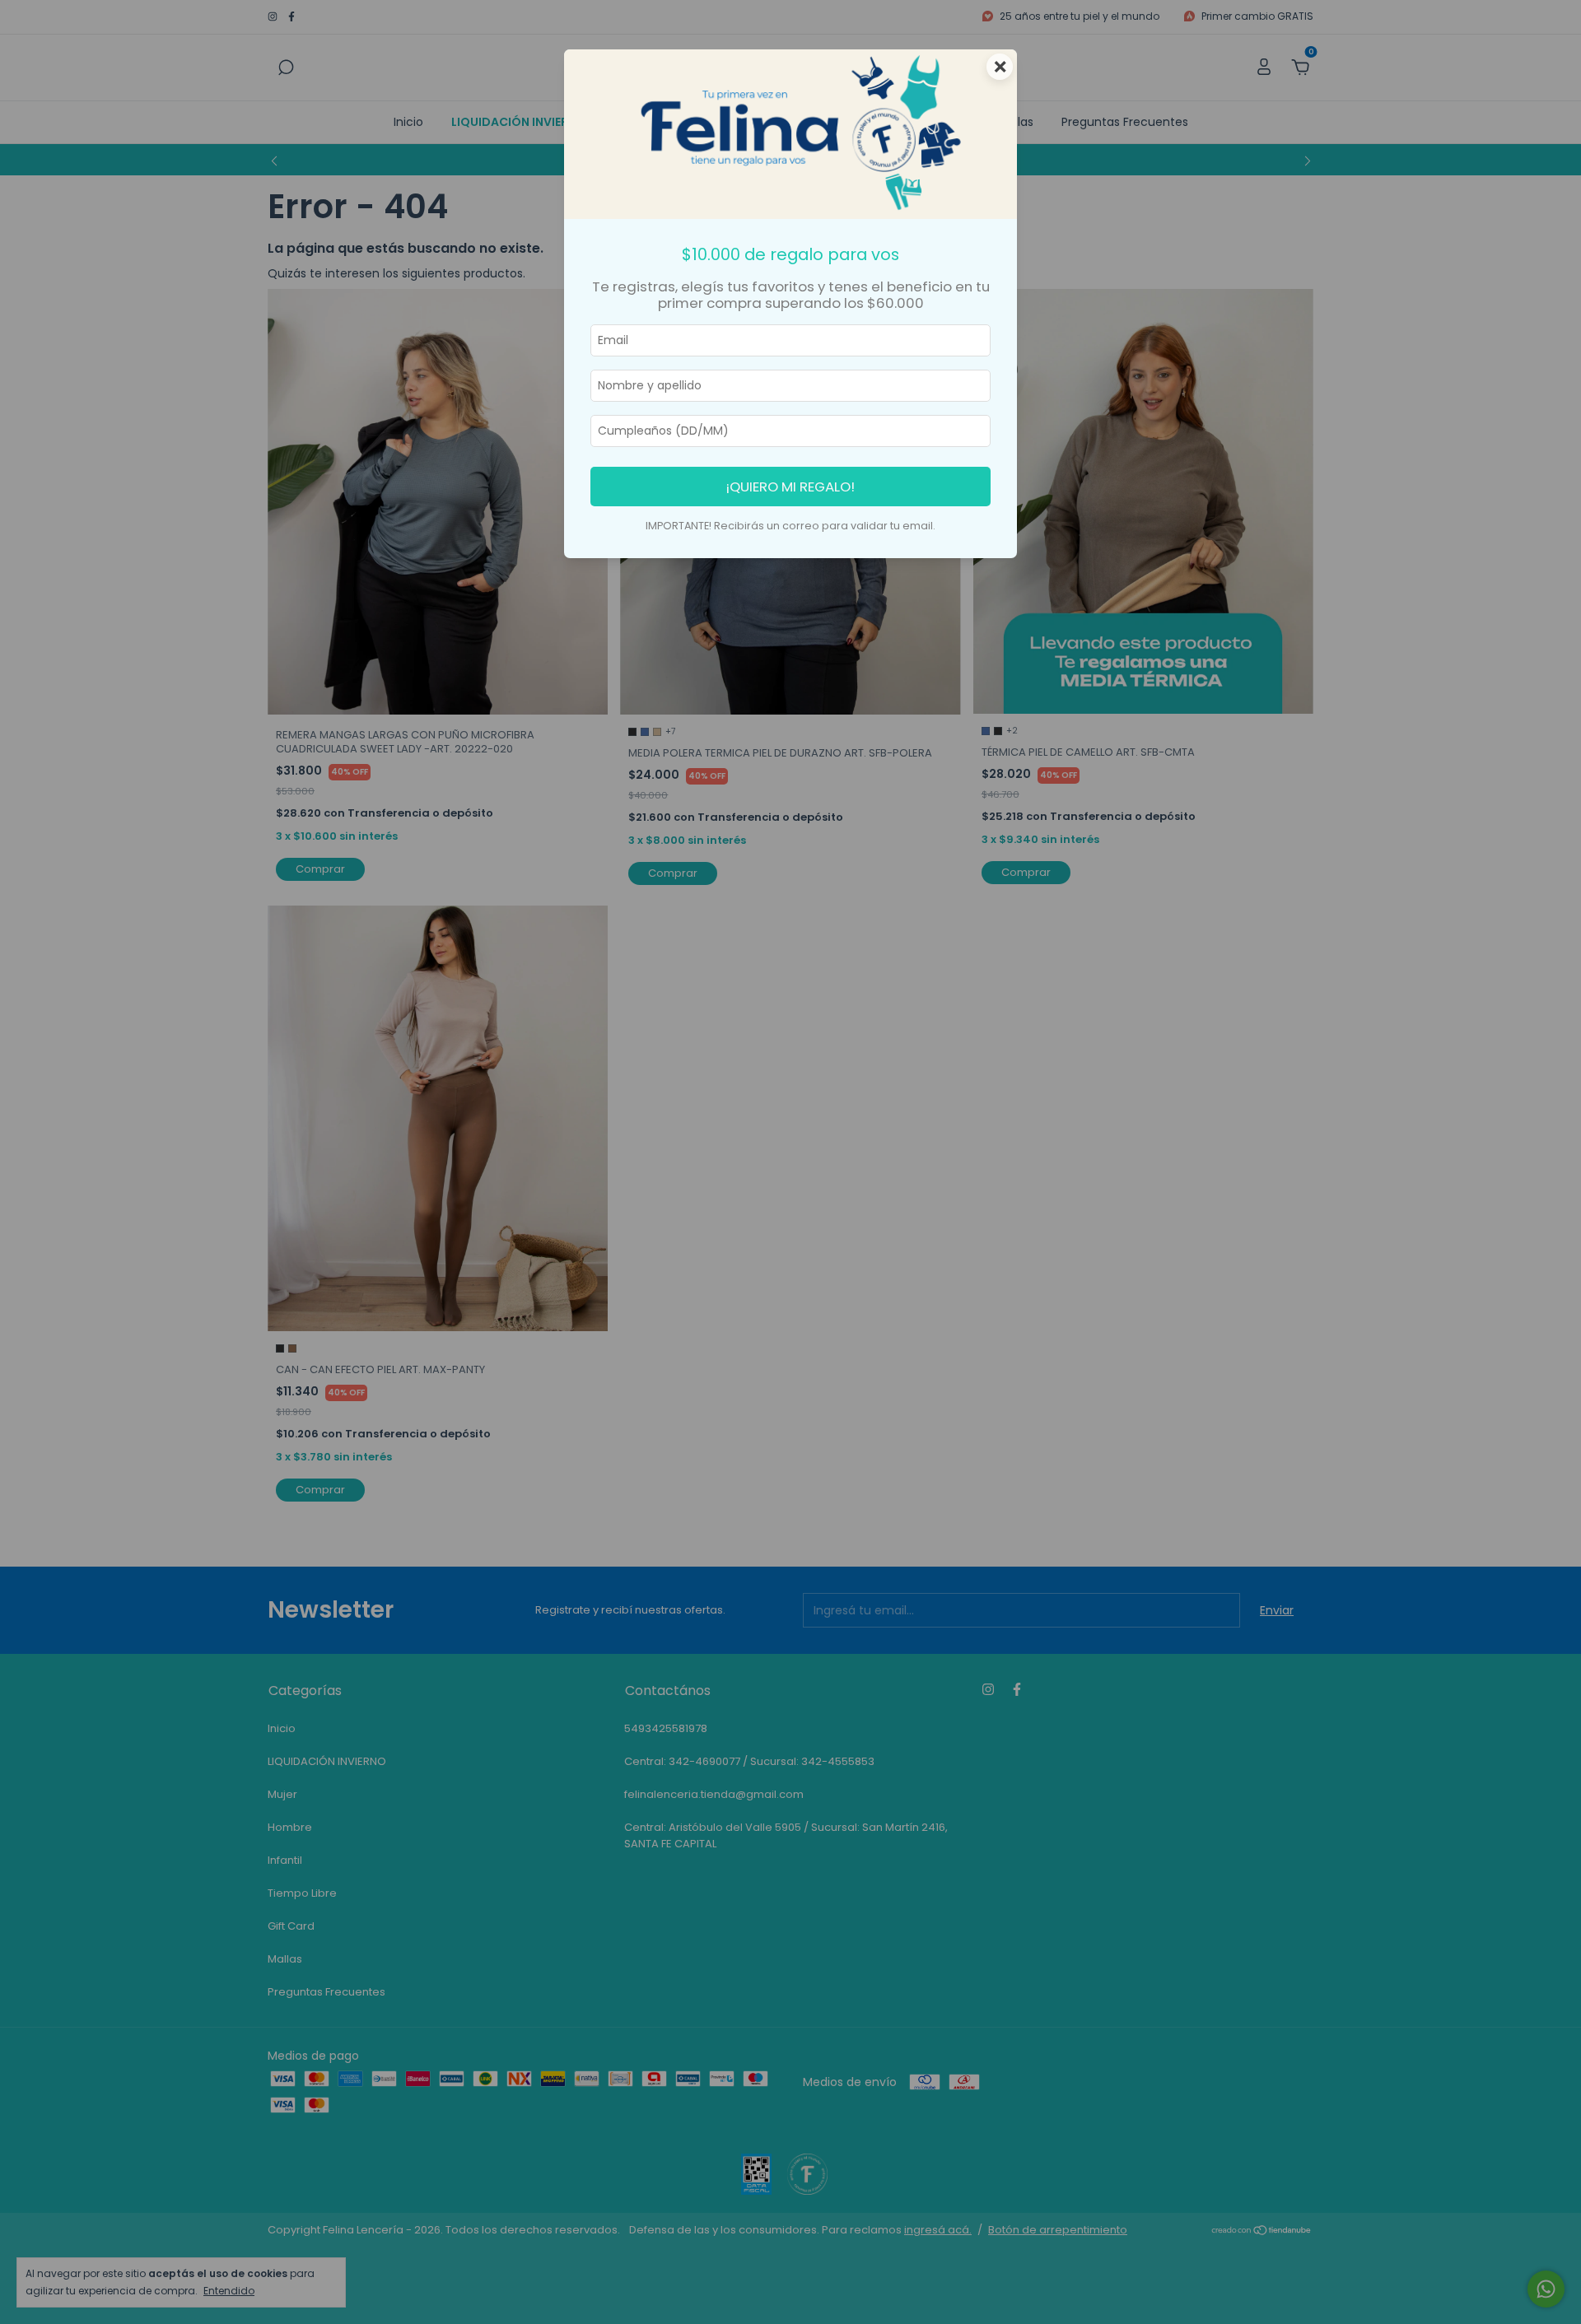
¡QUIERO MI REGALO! (790, 487)
